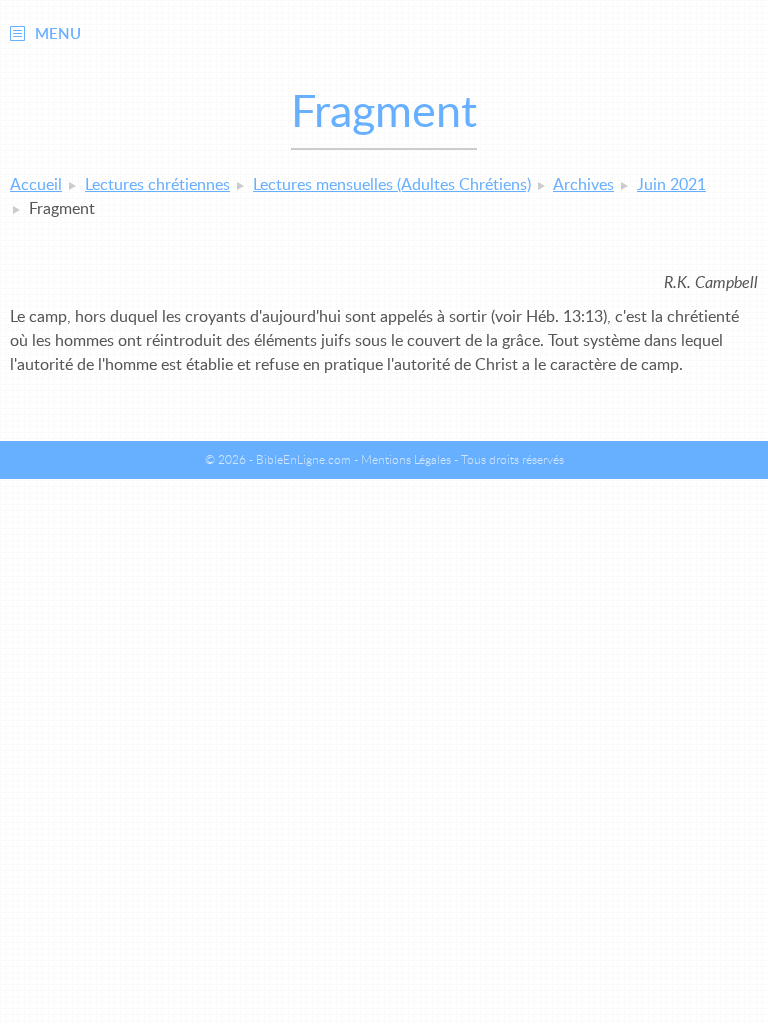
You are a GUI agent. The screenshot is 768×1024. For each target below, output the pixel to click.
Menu (58, 34)
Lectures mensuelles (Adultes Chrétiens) (392, 185)
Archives (583, 185)
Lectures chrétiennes (157, 185)
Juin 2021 (671, 185)
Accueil (36, 185)
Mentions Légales (406, 460)
